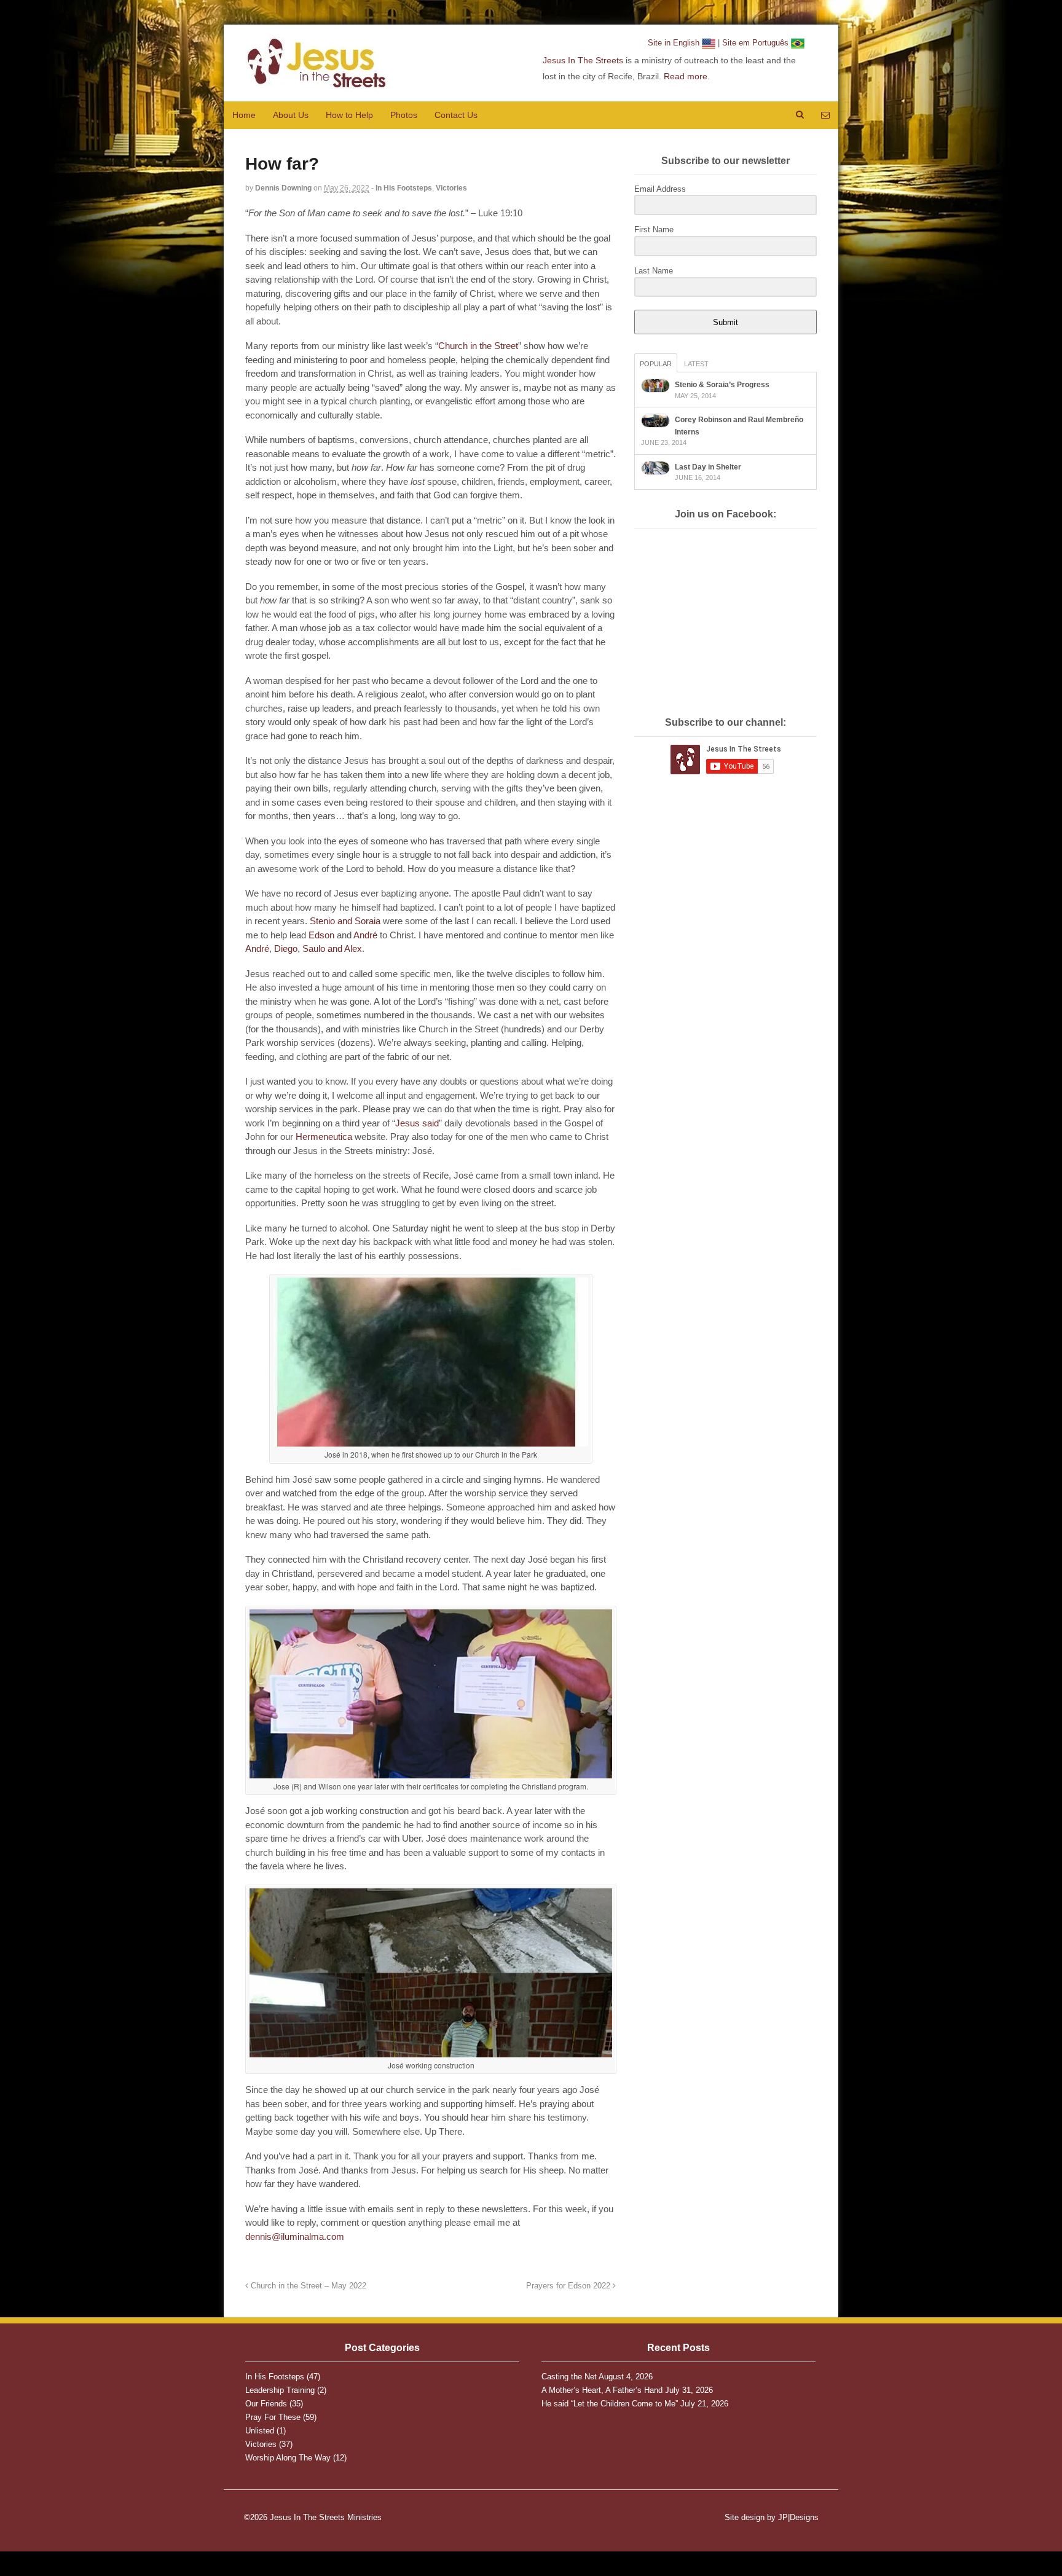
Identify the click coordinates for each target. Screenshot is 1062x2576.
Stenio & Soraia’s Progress (722, 385)
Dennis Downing (283, 188)
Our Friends (266, 2404)
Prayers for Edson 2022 (569, 2286)
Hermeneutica (324, 1137)
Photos (404, 115)
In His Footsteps (404, 188)
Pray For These (273, 2417)
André (365, 935)
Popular (656, 364)
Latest (696, 364)
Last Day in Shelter (708, 467)
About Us (291, 115)
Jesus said (417, 1123)
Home (244, 115)
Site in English (675, 43)
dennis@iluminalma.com (295, 2236)
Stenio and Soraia (345, 921)
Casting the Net (569, 2377)
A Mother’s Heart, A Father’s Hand (602, 2390)
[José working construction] (431, 2052)
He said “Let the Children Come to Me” (610, 2404)
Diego (286, 948)
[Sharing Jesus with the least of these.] (316, 82)
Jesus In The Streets (583, 60)
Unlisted (260, 2431)
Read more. (687, 76)
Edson (321, 935)
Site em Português (757, 43)
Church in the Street (478, 346)
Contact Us (456, 115)
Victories (451, 188)
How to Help (349, 115)
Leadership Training (280, 2390)
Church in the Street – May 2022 (307, 2286)
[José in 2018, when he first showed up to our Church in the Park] (431, 1442)
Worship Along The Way (288, 2458)
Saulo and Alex (332, 948)
